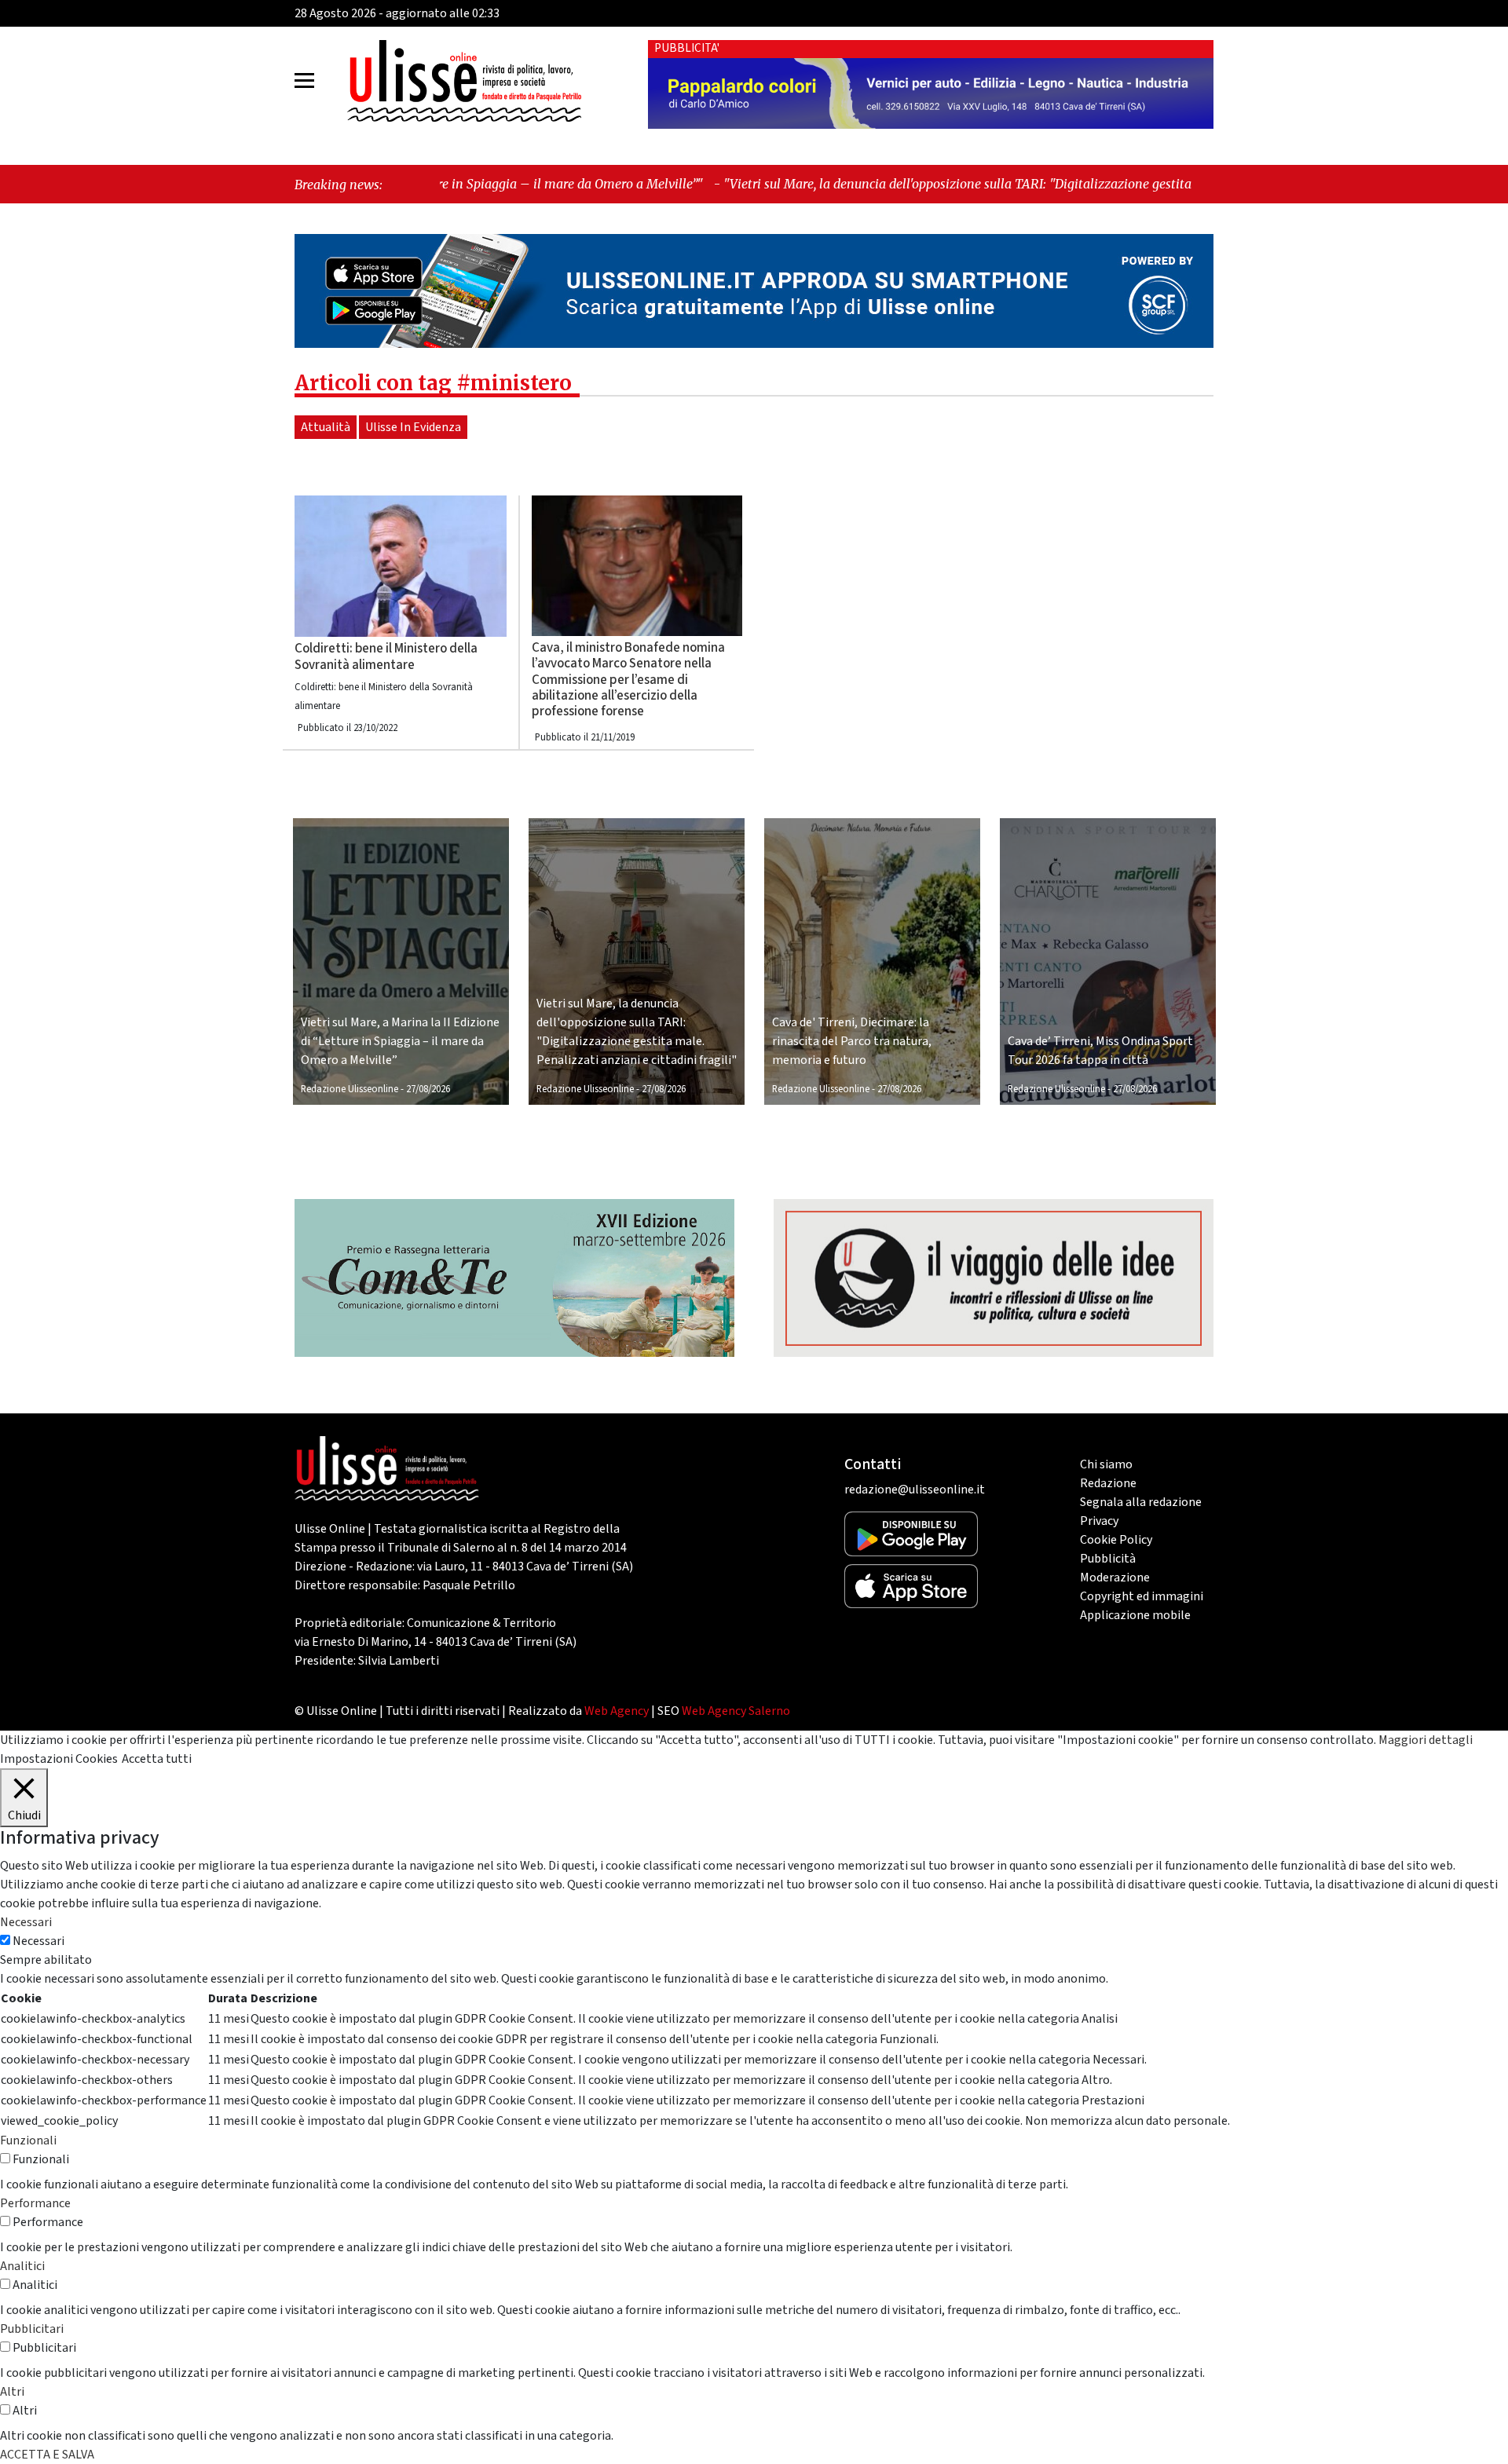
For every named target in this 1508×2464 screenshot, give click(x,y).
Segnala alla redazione (1141, 1502)
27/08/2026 (428, 1089)
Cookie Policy (1116, 1540)
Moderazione (1115, 1577)
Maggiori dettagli (1426, 1740)
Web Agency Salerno (736, 1711)
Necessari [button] (26, 1922)
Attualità (326, 427)
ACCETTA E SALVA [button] (47, 2455)
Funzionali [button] (28, 2140)
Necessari (38, 1941)
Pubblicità (1108, 1559)
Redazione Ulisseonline (350, 1089)
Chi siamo (1106, 1464)
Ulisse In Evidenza (413, 427)
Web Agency (617, 1711)
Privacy (1099, 1521)
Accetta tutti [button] (157, 1759)
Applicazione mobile (1135, 1615)
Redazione (1108, 1483)
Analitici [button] (22, 2266)
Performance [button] (35, 2203)
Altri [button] (12, 2392)
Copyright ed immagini (1142, 1596)
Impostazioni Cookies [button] (59, 1759)
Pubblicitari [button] (32, 2329)
